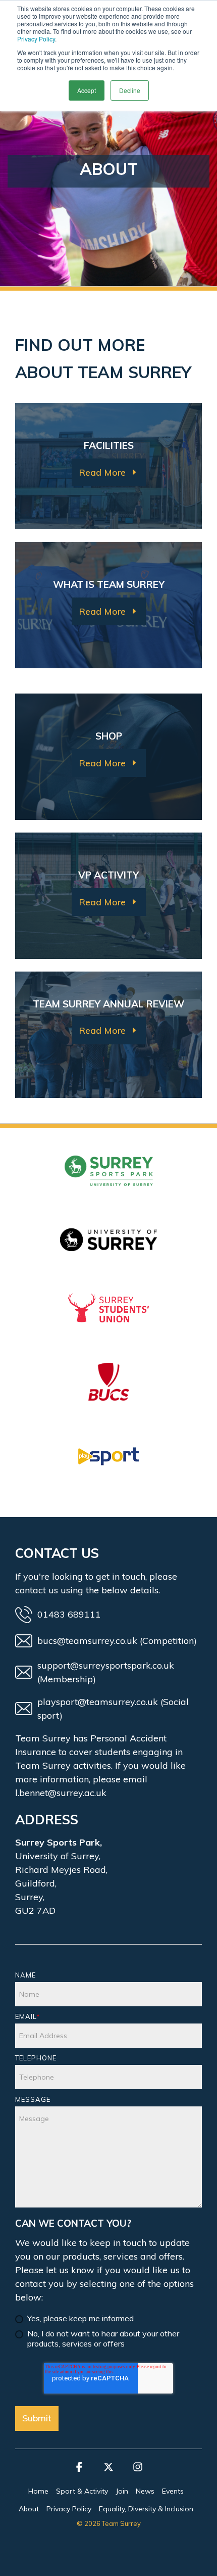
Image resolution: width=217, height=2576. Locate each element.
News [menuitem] (145, 2491)
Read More (102, 472)
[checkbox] (108, 2327)
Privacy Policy (36, 39)
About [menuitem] (29, 2509)
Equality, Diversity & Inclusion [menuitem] (146, 2509)
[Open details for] (108, 1183)
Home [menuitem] (38, 2491)
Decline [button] (130, 90)
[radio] (108, 2319)
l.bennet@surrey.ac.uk (61, 1793)
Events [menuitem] (173, 2491)
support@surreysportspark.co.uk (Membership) (106, 1672)
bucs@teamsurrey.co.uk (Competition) (117, 1641)
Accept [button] (87, 90)
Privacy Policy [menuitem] (69, 2509)
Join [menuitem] (122, 2491)
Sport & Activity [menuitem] (82, 2491)
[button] (79, 2471)
